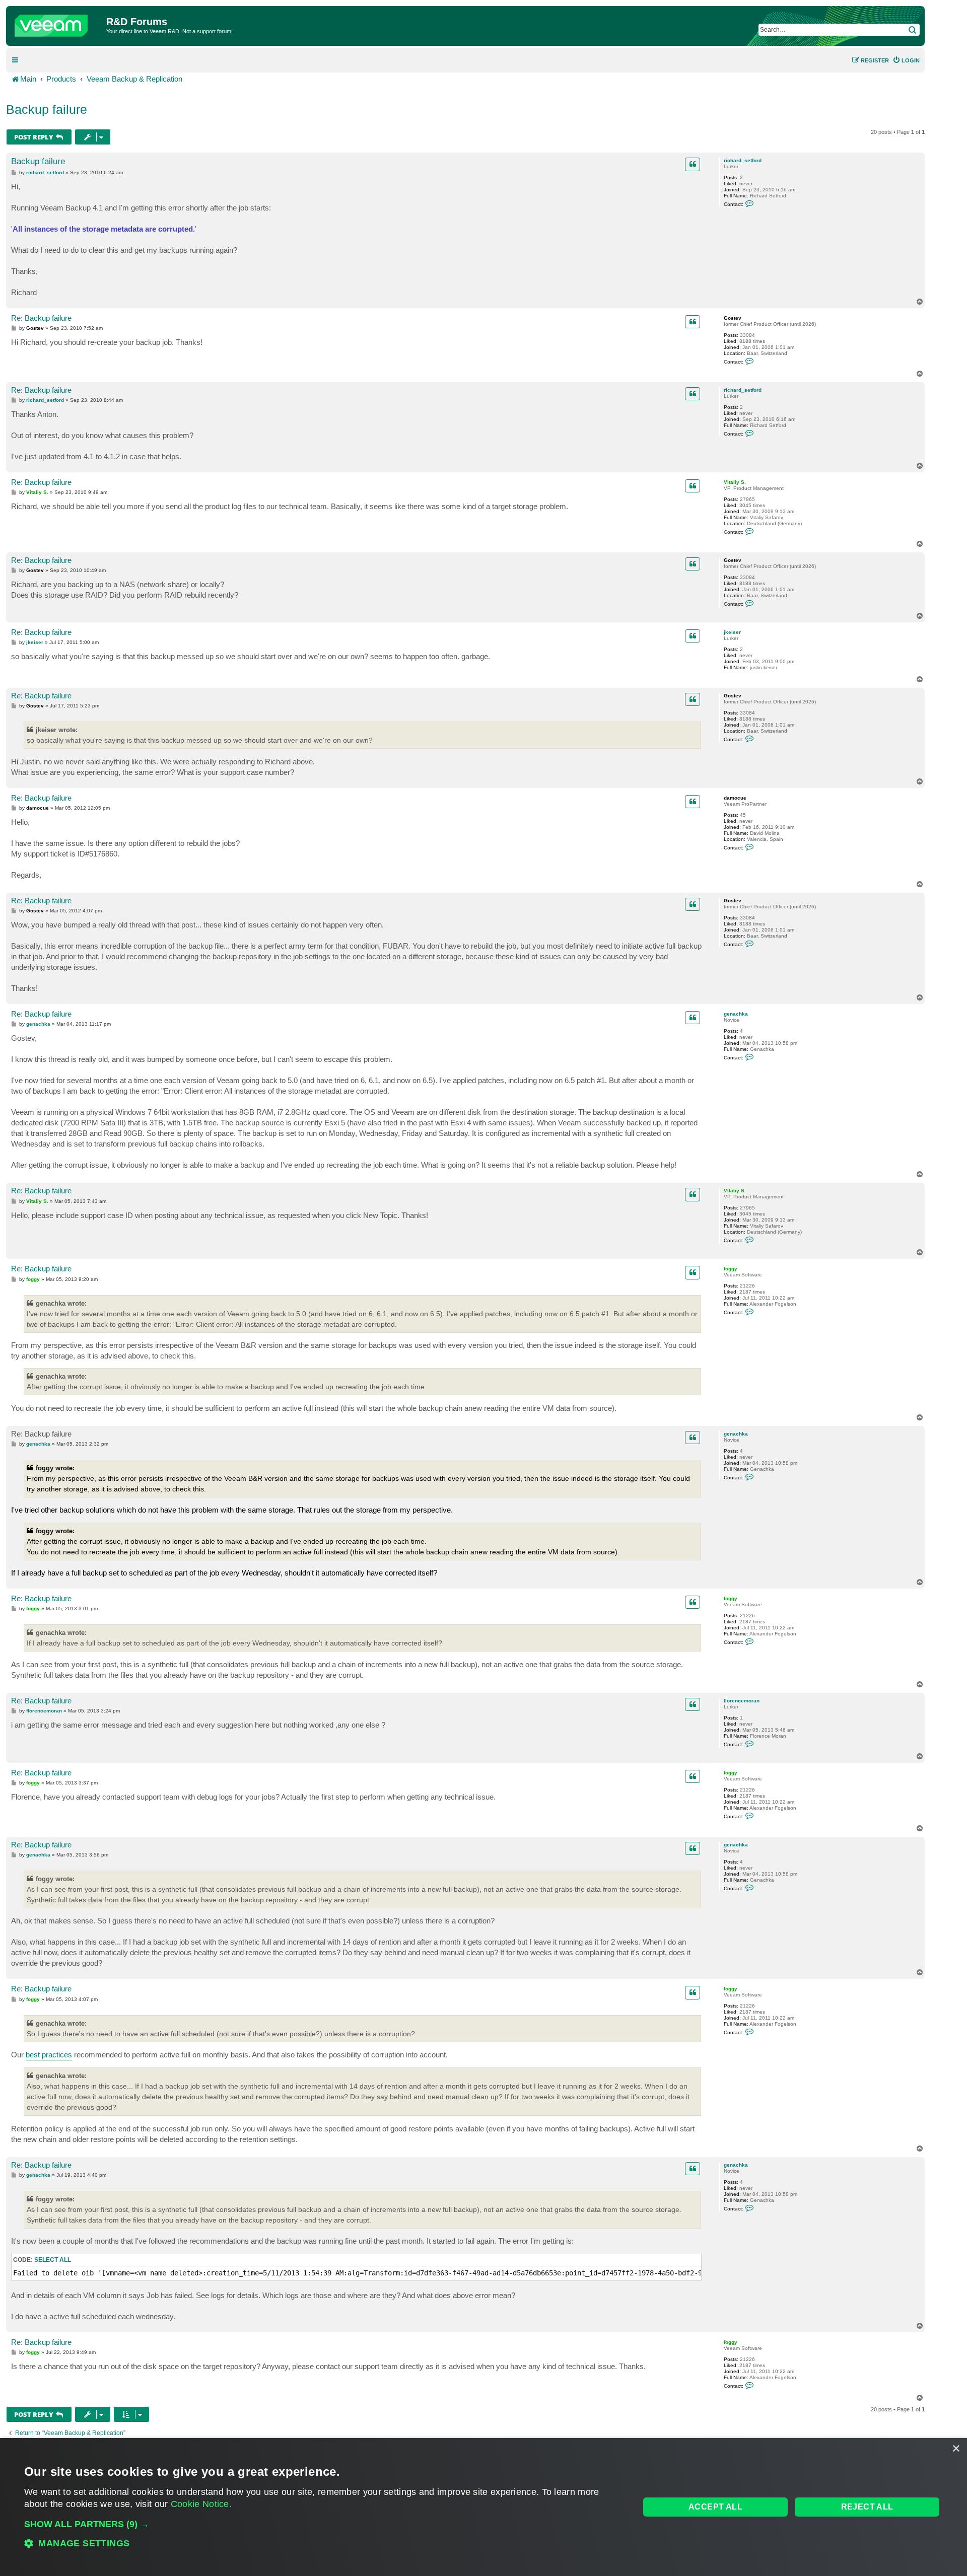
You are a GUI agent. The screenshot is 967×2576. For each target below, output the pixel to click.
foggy (731, 1269)
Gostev (733, 318)
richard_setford (743, 160)
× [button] (956, 2449)
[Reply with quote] (693, 164)
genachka (736, 1014)
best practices (49, 2055)
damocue (735, 798)
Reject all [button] (867, 2507)
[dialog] (483, 2507)
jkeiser (732, 632)
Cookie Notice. (201, 2504)
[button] (323, 2524)
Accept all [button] (715, 2507)
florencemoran (742, 1701)
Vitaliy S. (735, 482)
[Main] (57, 23)
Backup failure (47, 109)
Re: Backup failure (41, 318)
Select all (53, 2260)
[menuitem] (906, 60)
